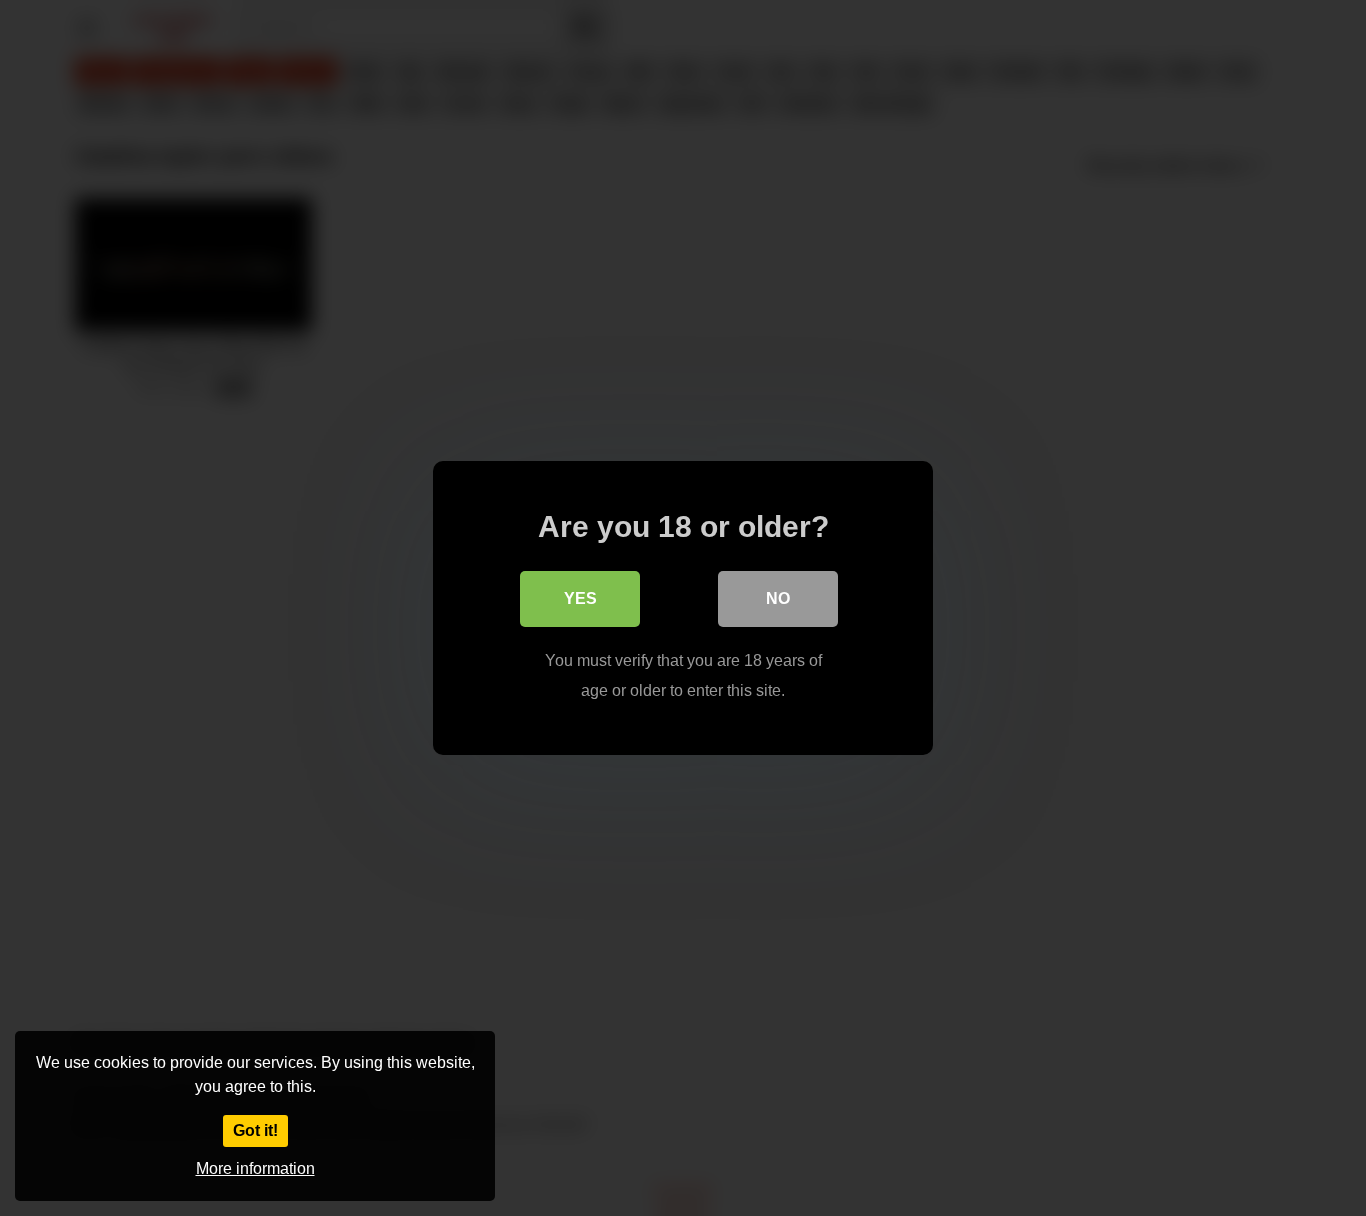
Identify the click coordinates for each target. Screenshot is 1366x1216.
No (778, 598)
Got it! (255, 1130)
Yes (580, 598)
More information (255, 1168)
